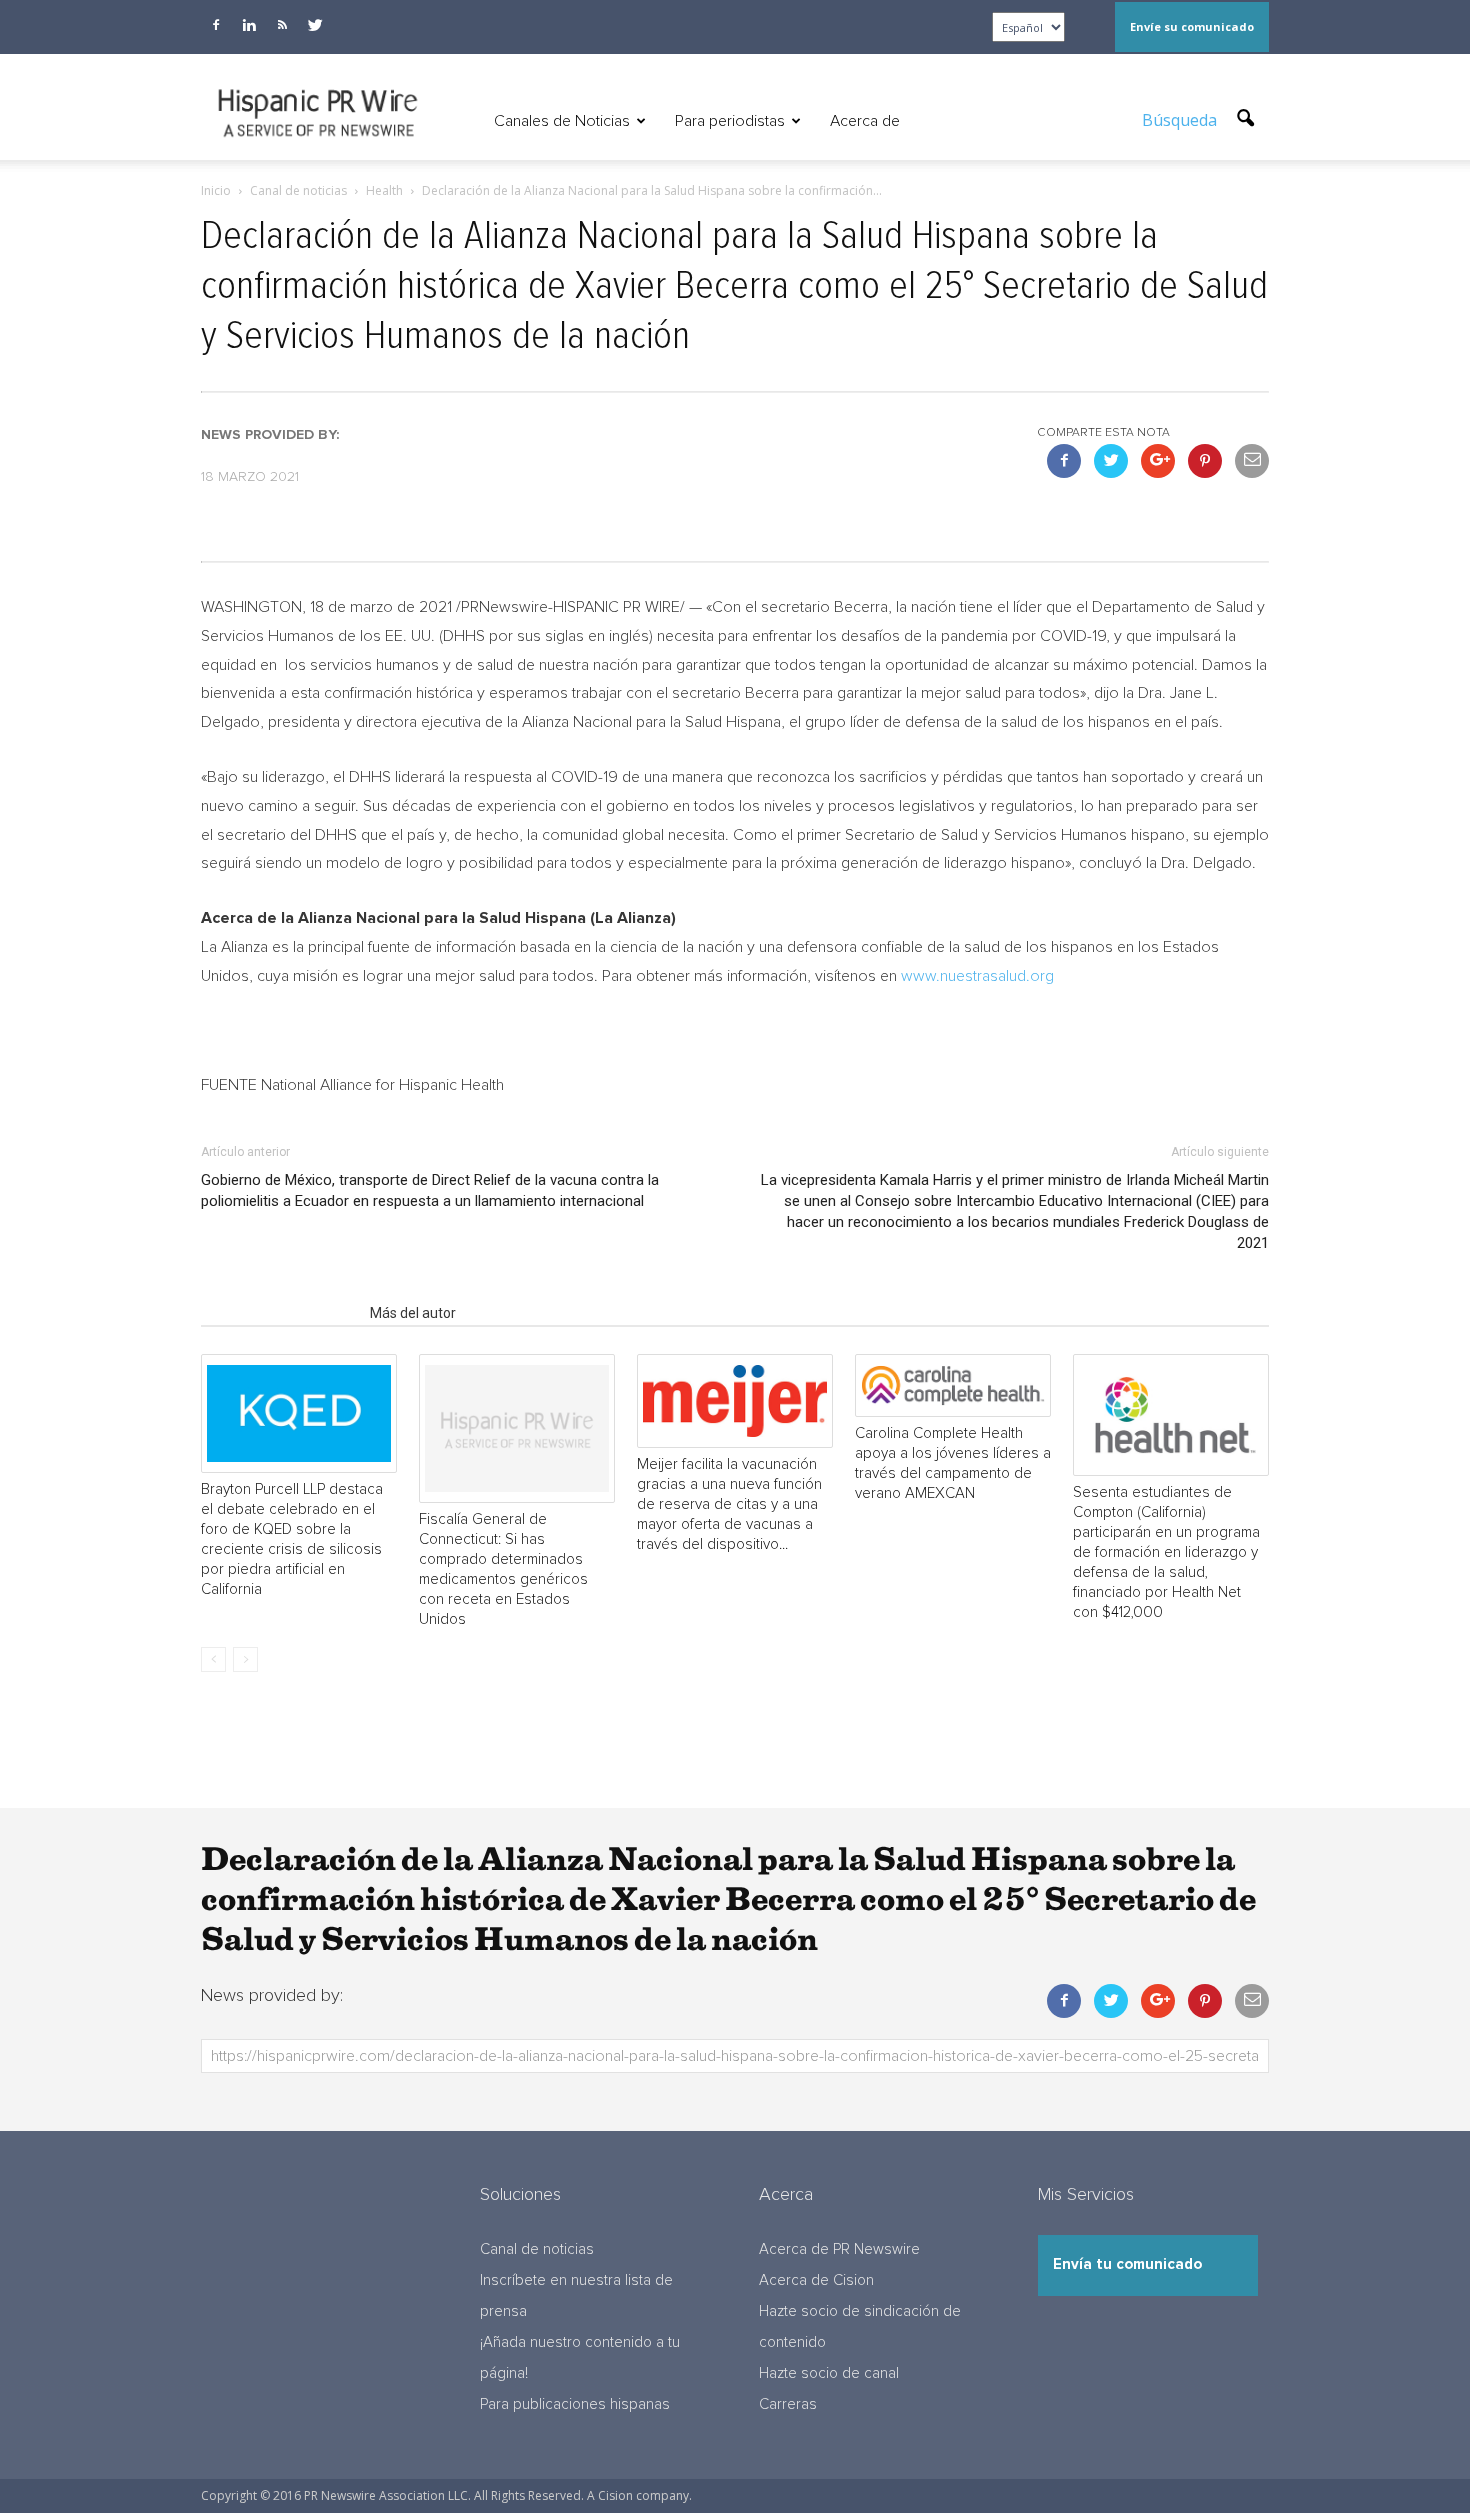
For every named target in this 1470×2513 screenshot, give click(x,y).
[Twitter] (315, 25)
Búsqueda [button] (1181, 120)
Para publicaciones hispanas (575, 2404)
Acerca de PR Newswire (839, 2249)
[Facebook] (216, 25)
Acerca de (865, 121)
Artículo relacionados (279, 1313)
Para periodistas (730, 121)
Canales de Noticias (562, 121)
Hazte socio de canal (829, 2373)
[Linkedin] (249, 25)
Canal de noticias (537, 2249)
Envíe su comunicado (1192, 26)
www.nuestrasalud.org (977, 976)
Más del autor (413, 1313)
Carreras (788, 2404)
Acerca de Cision (816, 2280)
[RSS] (282, 25)
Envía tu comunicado (1127, 2264)
